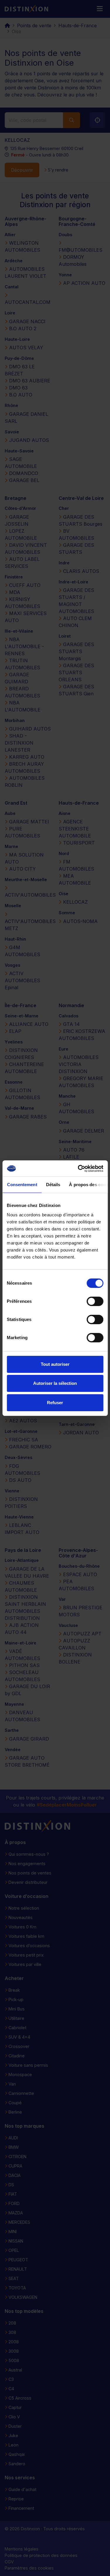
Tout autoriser (55, 1364)
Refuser (55, 1403)
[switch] (95, 1301)
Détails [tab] (53, 1185)
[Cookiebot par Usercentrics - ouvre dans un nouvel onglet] (78, 1169)
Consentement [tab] (22, 1185)
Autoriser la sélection (55, 1383)
